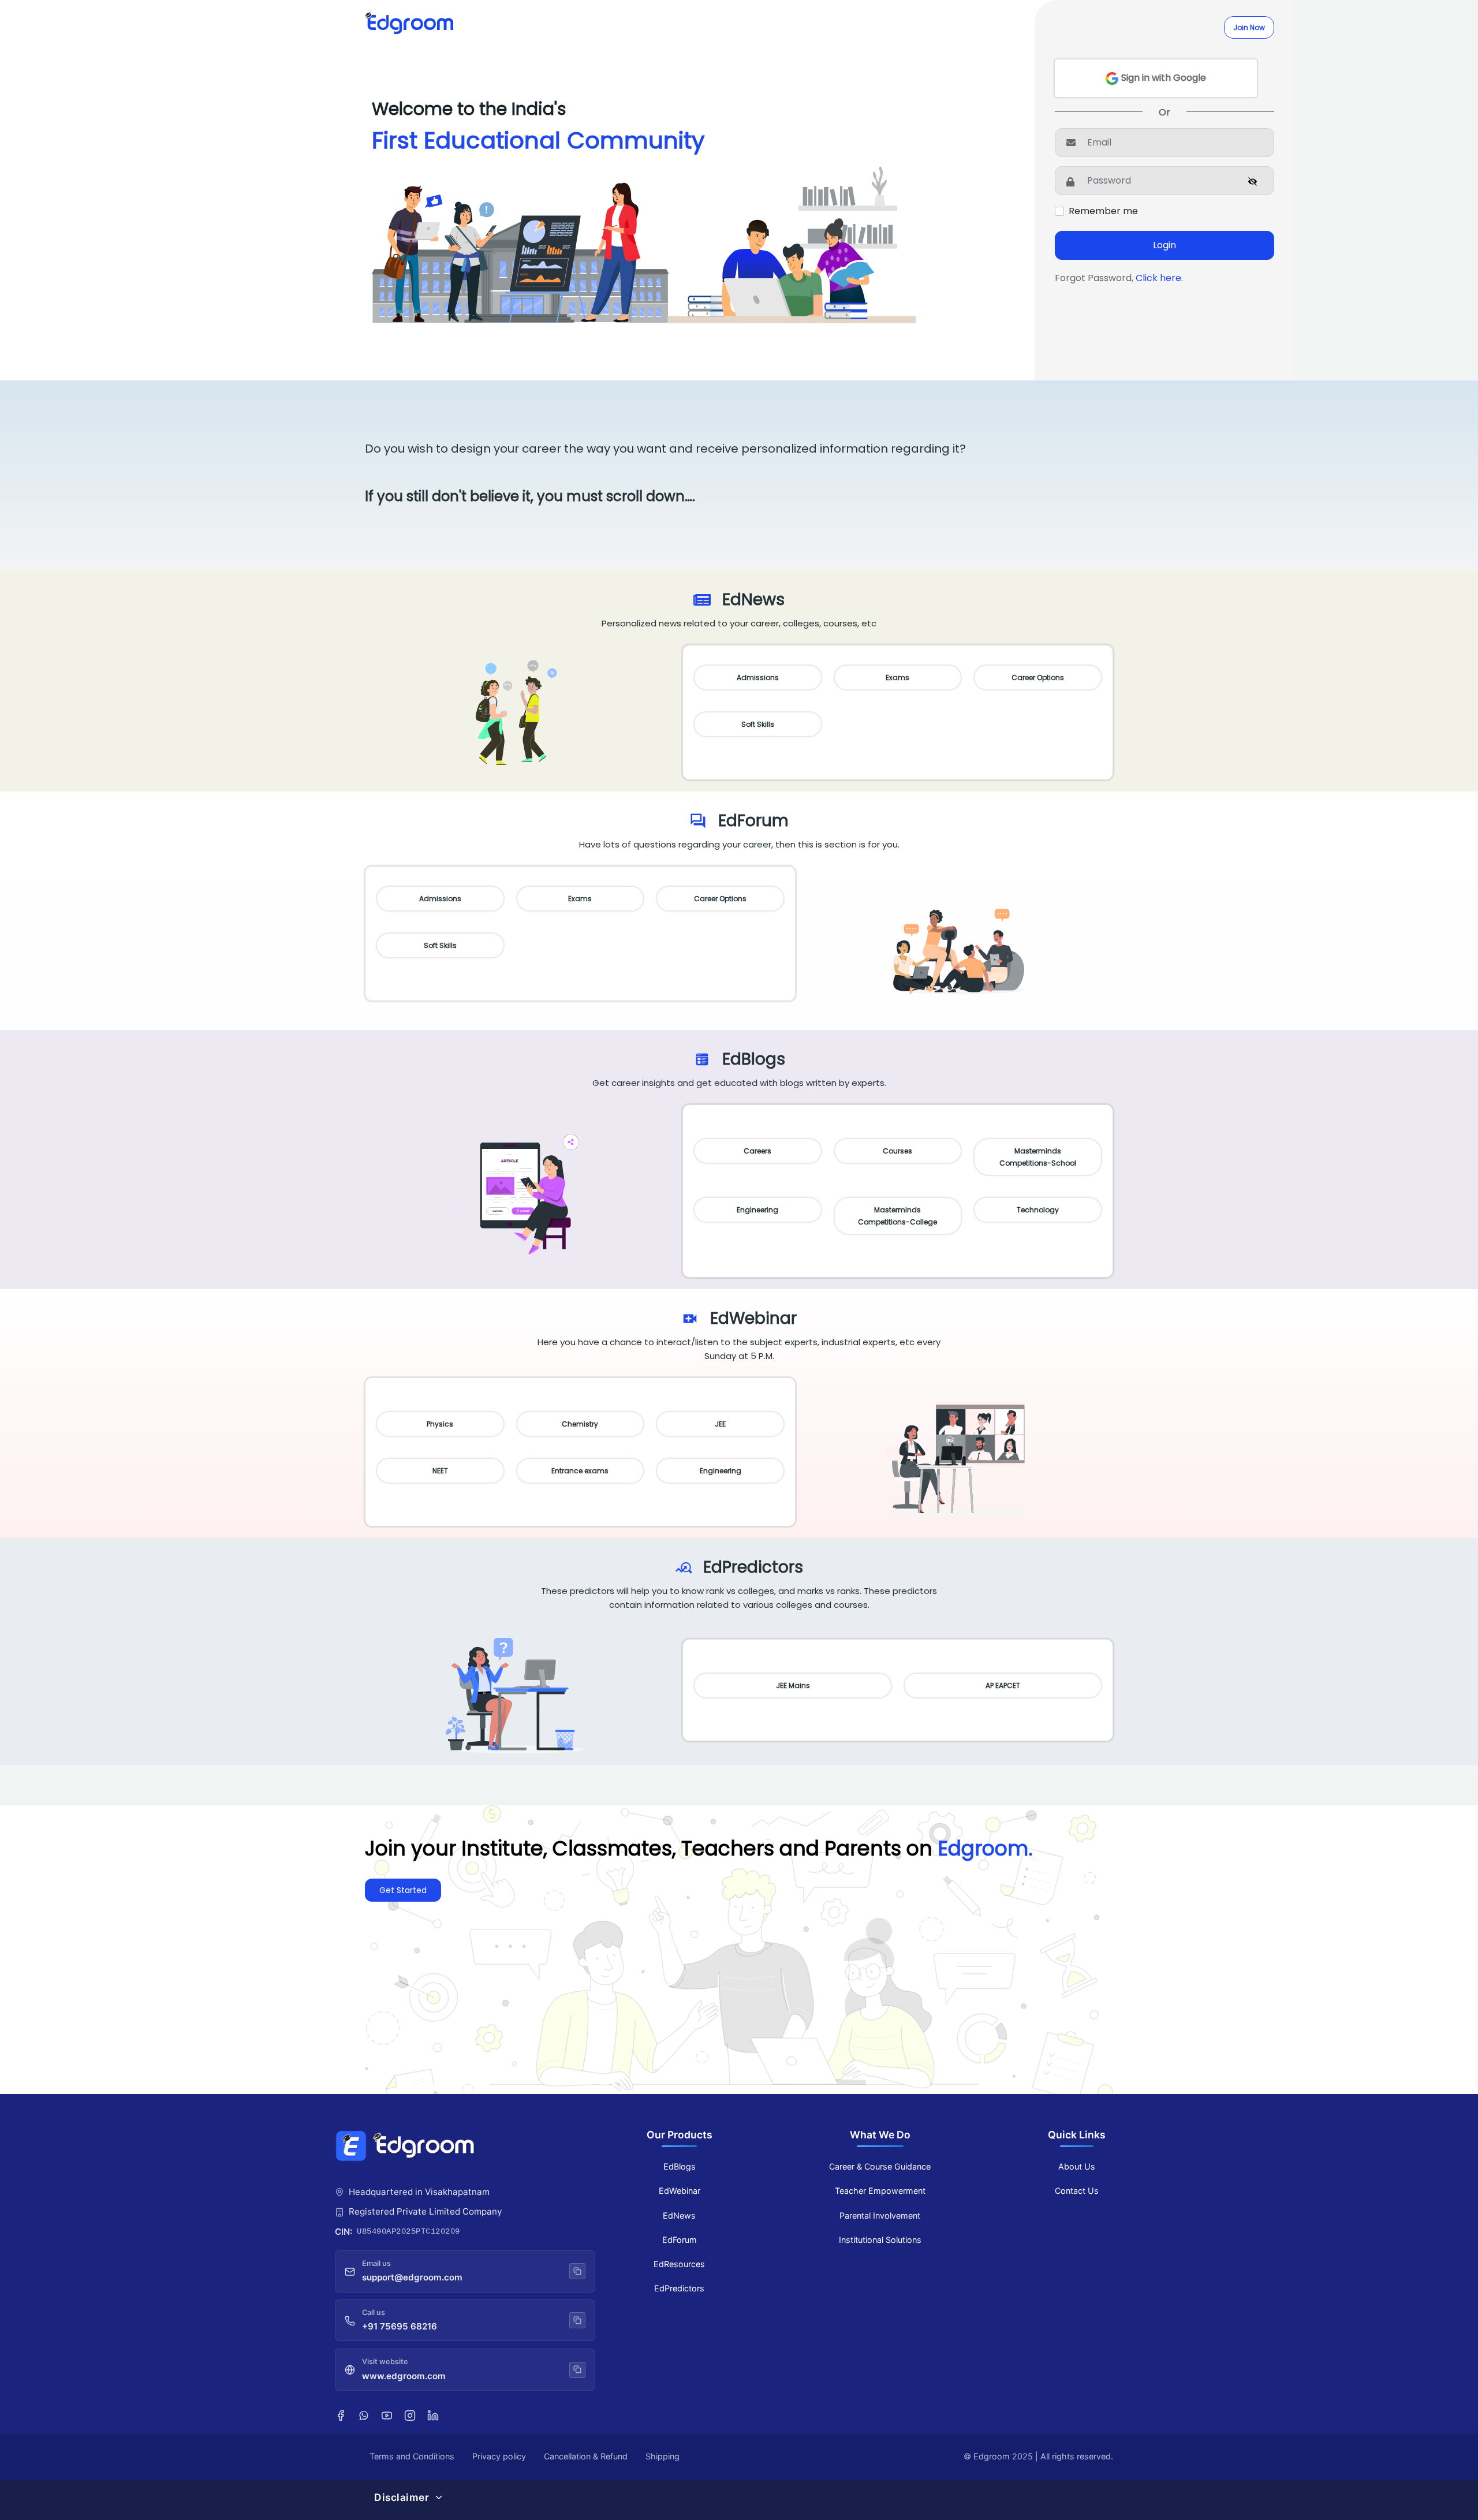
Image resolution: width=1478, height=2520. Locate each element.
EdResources (679, 2264)
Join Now (1249, 27)
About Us (1077, 2166)
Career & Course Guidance (880, 2166)
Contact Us (1077, 2191)
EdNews (679, 2215)
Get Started (403, 1890)
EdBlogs (680, 2166)
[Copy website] (577, 2369)
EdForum (680, 2240)
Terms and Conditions (412, 2456)
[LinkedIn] (433, 2414)
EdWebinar (680, 2191)
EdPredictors (679, 2288)
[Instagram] (410, 2414)
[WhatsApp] (364, 2414)
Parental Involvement (880, 2215)
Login (1165, 245)
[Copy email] (577, 2271)
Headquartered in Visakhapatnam (419, 2192)
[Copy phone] (577, 2320)
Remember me (1103, 211)
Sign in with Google (1162, 78)
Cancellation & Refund (586, 2456)
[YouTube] (387, 2414)
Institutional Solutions (880, 2240)
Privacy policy (499, 2456)
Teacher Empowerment (880, 2191)
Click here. (1159, 278)
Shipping (663, 2456)
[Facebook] (341, 2414)
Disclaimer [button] (402, 2497)
